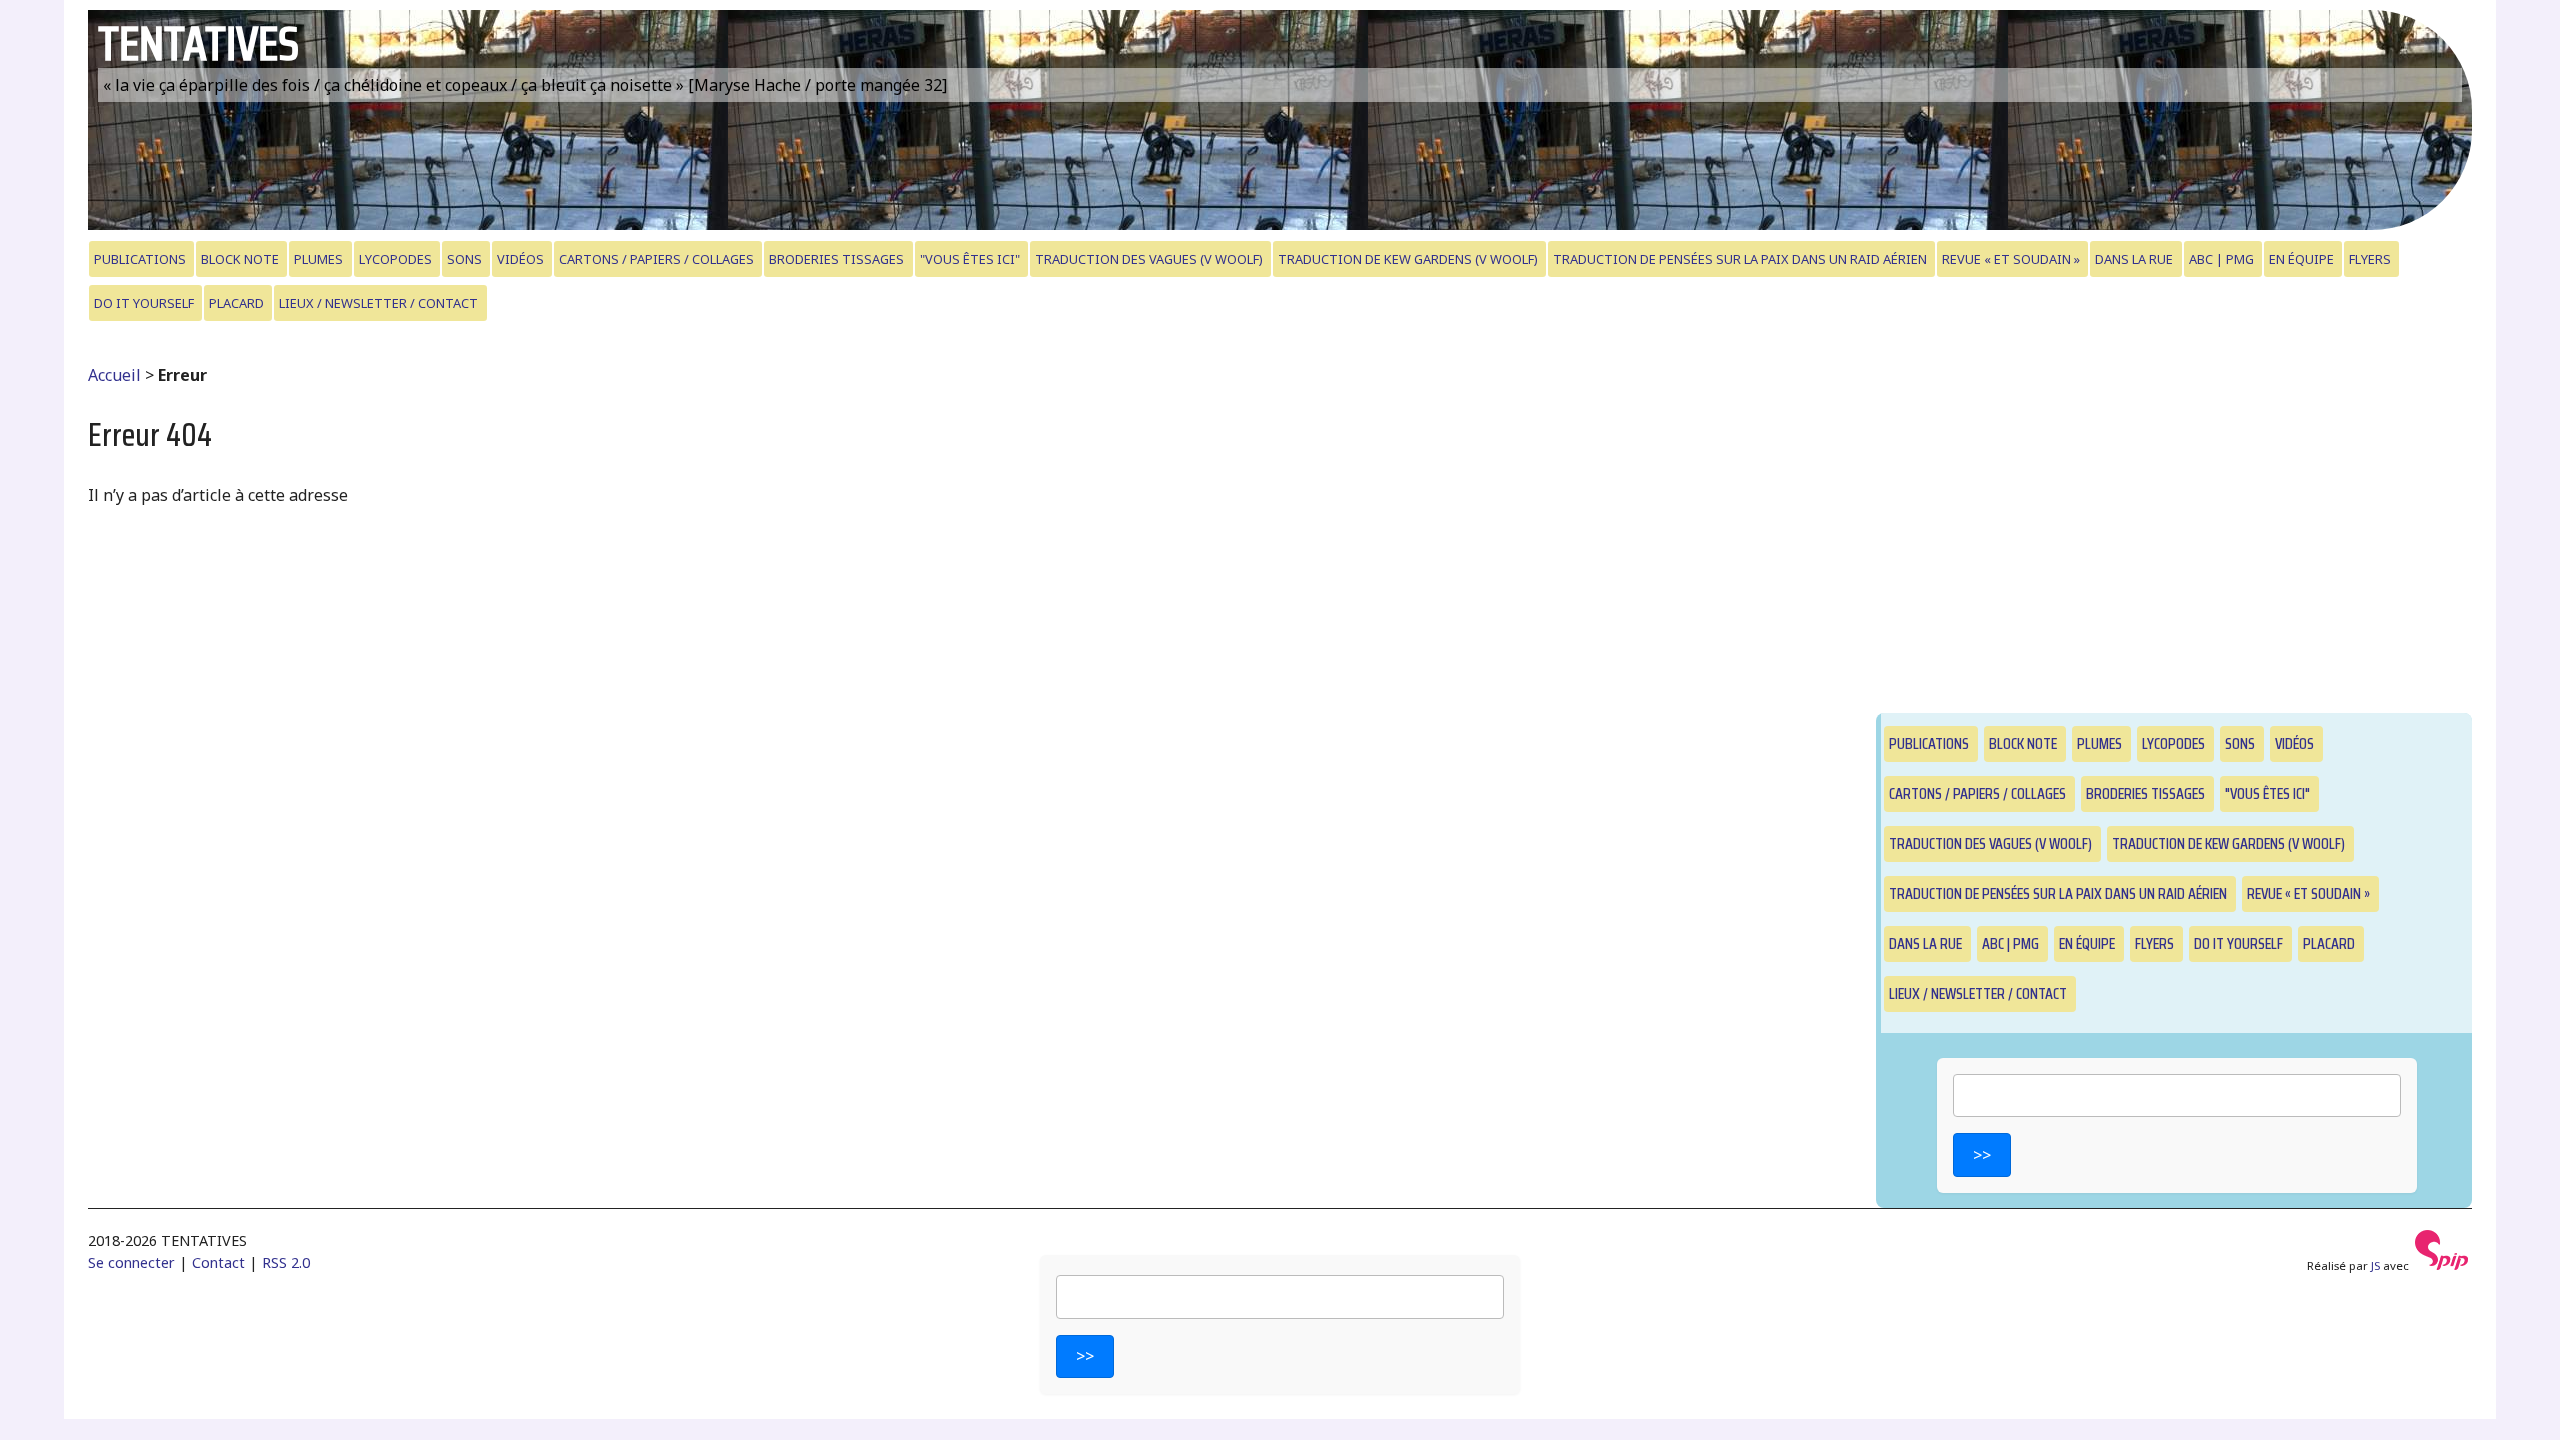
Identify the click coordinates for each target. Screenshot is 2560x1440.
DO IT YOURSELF (144, 303)
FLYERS (2370, 259)
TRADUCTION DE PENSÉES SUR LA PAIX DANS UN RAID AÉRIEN (1740, 259)
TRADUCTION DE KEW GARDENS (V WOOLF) (1408, 259)
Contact (218, 1262)
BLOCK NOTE (240, 259)
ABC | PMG (2221, 259)
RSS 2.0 (286, 1262)
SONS (464, 259)
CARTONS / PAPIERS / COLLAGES (656, 259)
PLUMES (318, 259)
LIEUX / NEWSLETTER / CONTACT (378, 303)
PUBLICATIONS (140, 259)
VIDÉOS (520, 259)
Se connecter (131, 1262)
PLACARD (236, 303)
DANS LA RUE (2134, 259)
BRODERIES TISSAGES (836, 259)
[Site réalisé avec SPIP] (2442, 1265)
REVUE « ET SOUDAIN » (2011, 259)
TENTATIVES (198, 43)
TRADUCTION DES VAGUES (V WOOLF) (1149, 259)
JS (2375, 1265)
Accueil (114, 375)
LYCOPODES (395, 259)
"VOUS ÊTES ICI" (970, 259)
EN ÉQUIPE (2301, 259)
